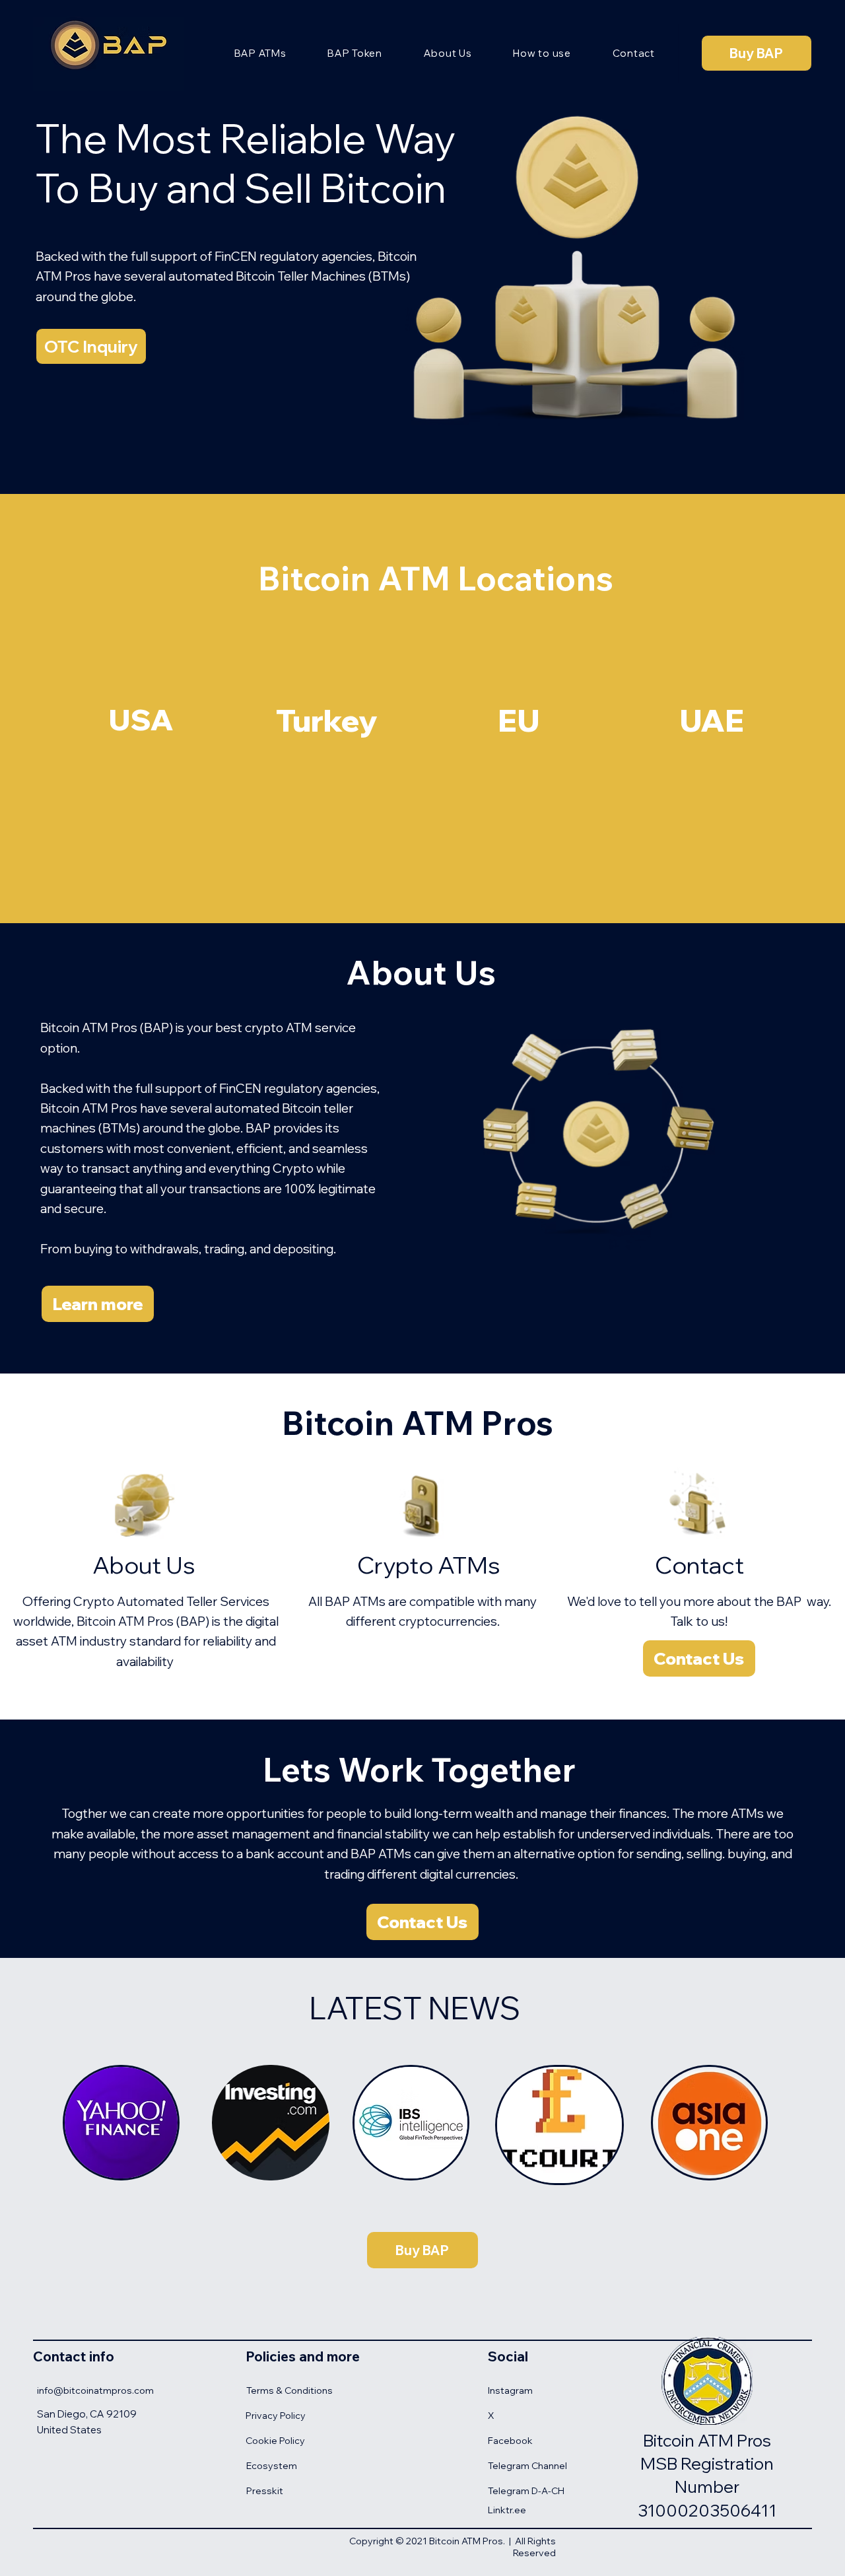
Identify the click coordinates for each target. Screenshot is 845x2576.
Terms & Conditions (289, 2390)
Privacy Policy (276, 2416)
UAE (712, 720)
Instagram (510, 2390)
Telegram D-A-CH (526, 2491)
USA (141, 719)
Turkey (327, 720)
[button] (91, 346)
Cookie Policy (275, 2441)
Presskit (265, 2491)
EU (519, 720)
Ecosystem (272, 2466)
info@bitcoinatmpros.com (95, 2390)
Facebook (510, 2441)
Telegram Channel (527, 2466)
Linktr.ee (507, 2510)
